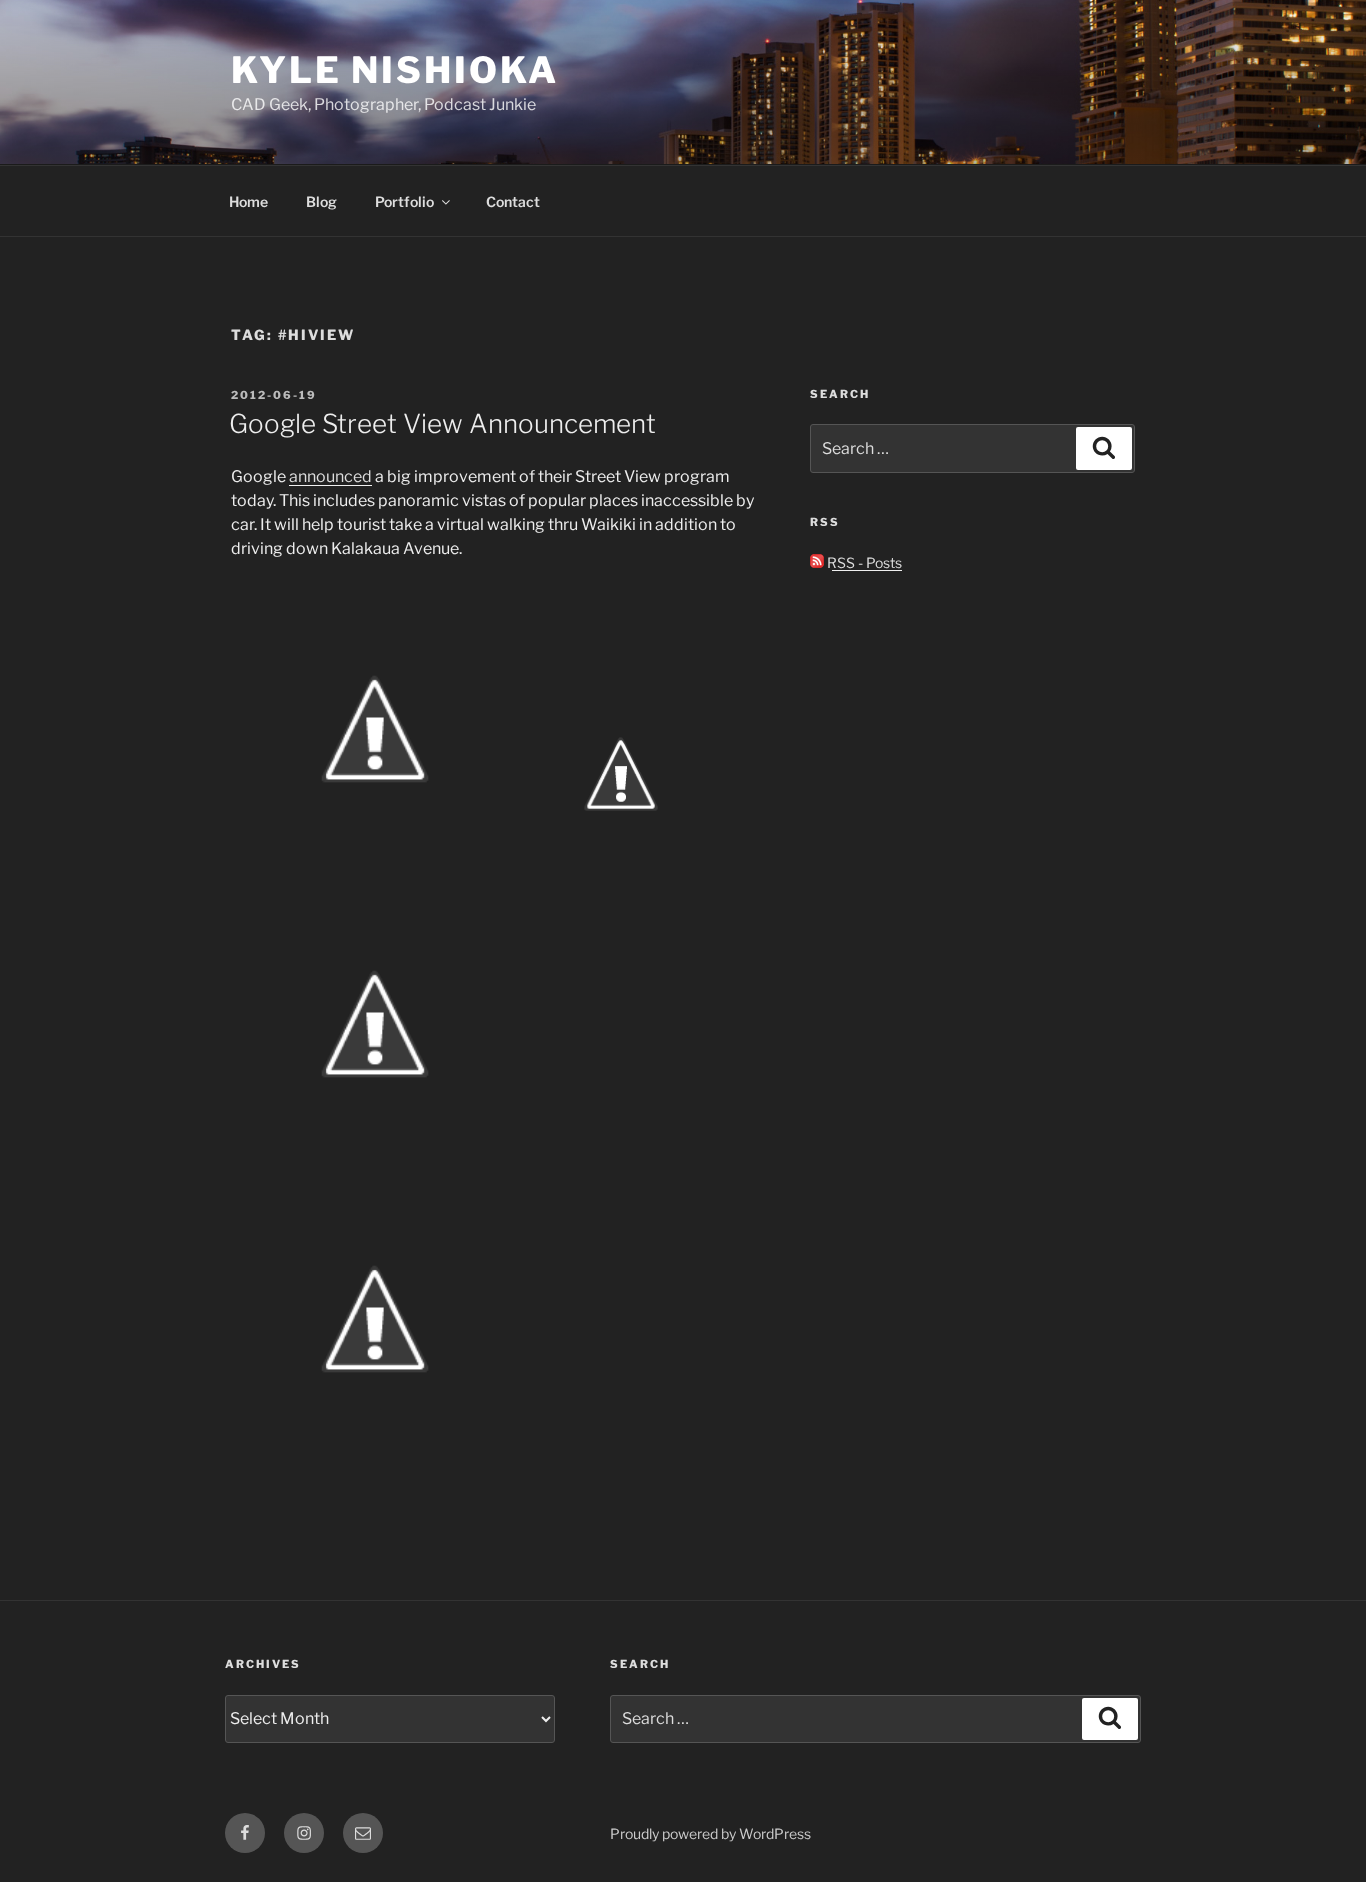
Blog (321, 201)
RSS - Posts (863, 562)
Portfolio (404, 201)
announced (330, 476)
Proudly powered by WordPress (710, 1833)
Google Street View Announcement (442, 423)
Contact (513, 201)
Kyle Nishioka (394, 70)
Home (248, 201)
